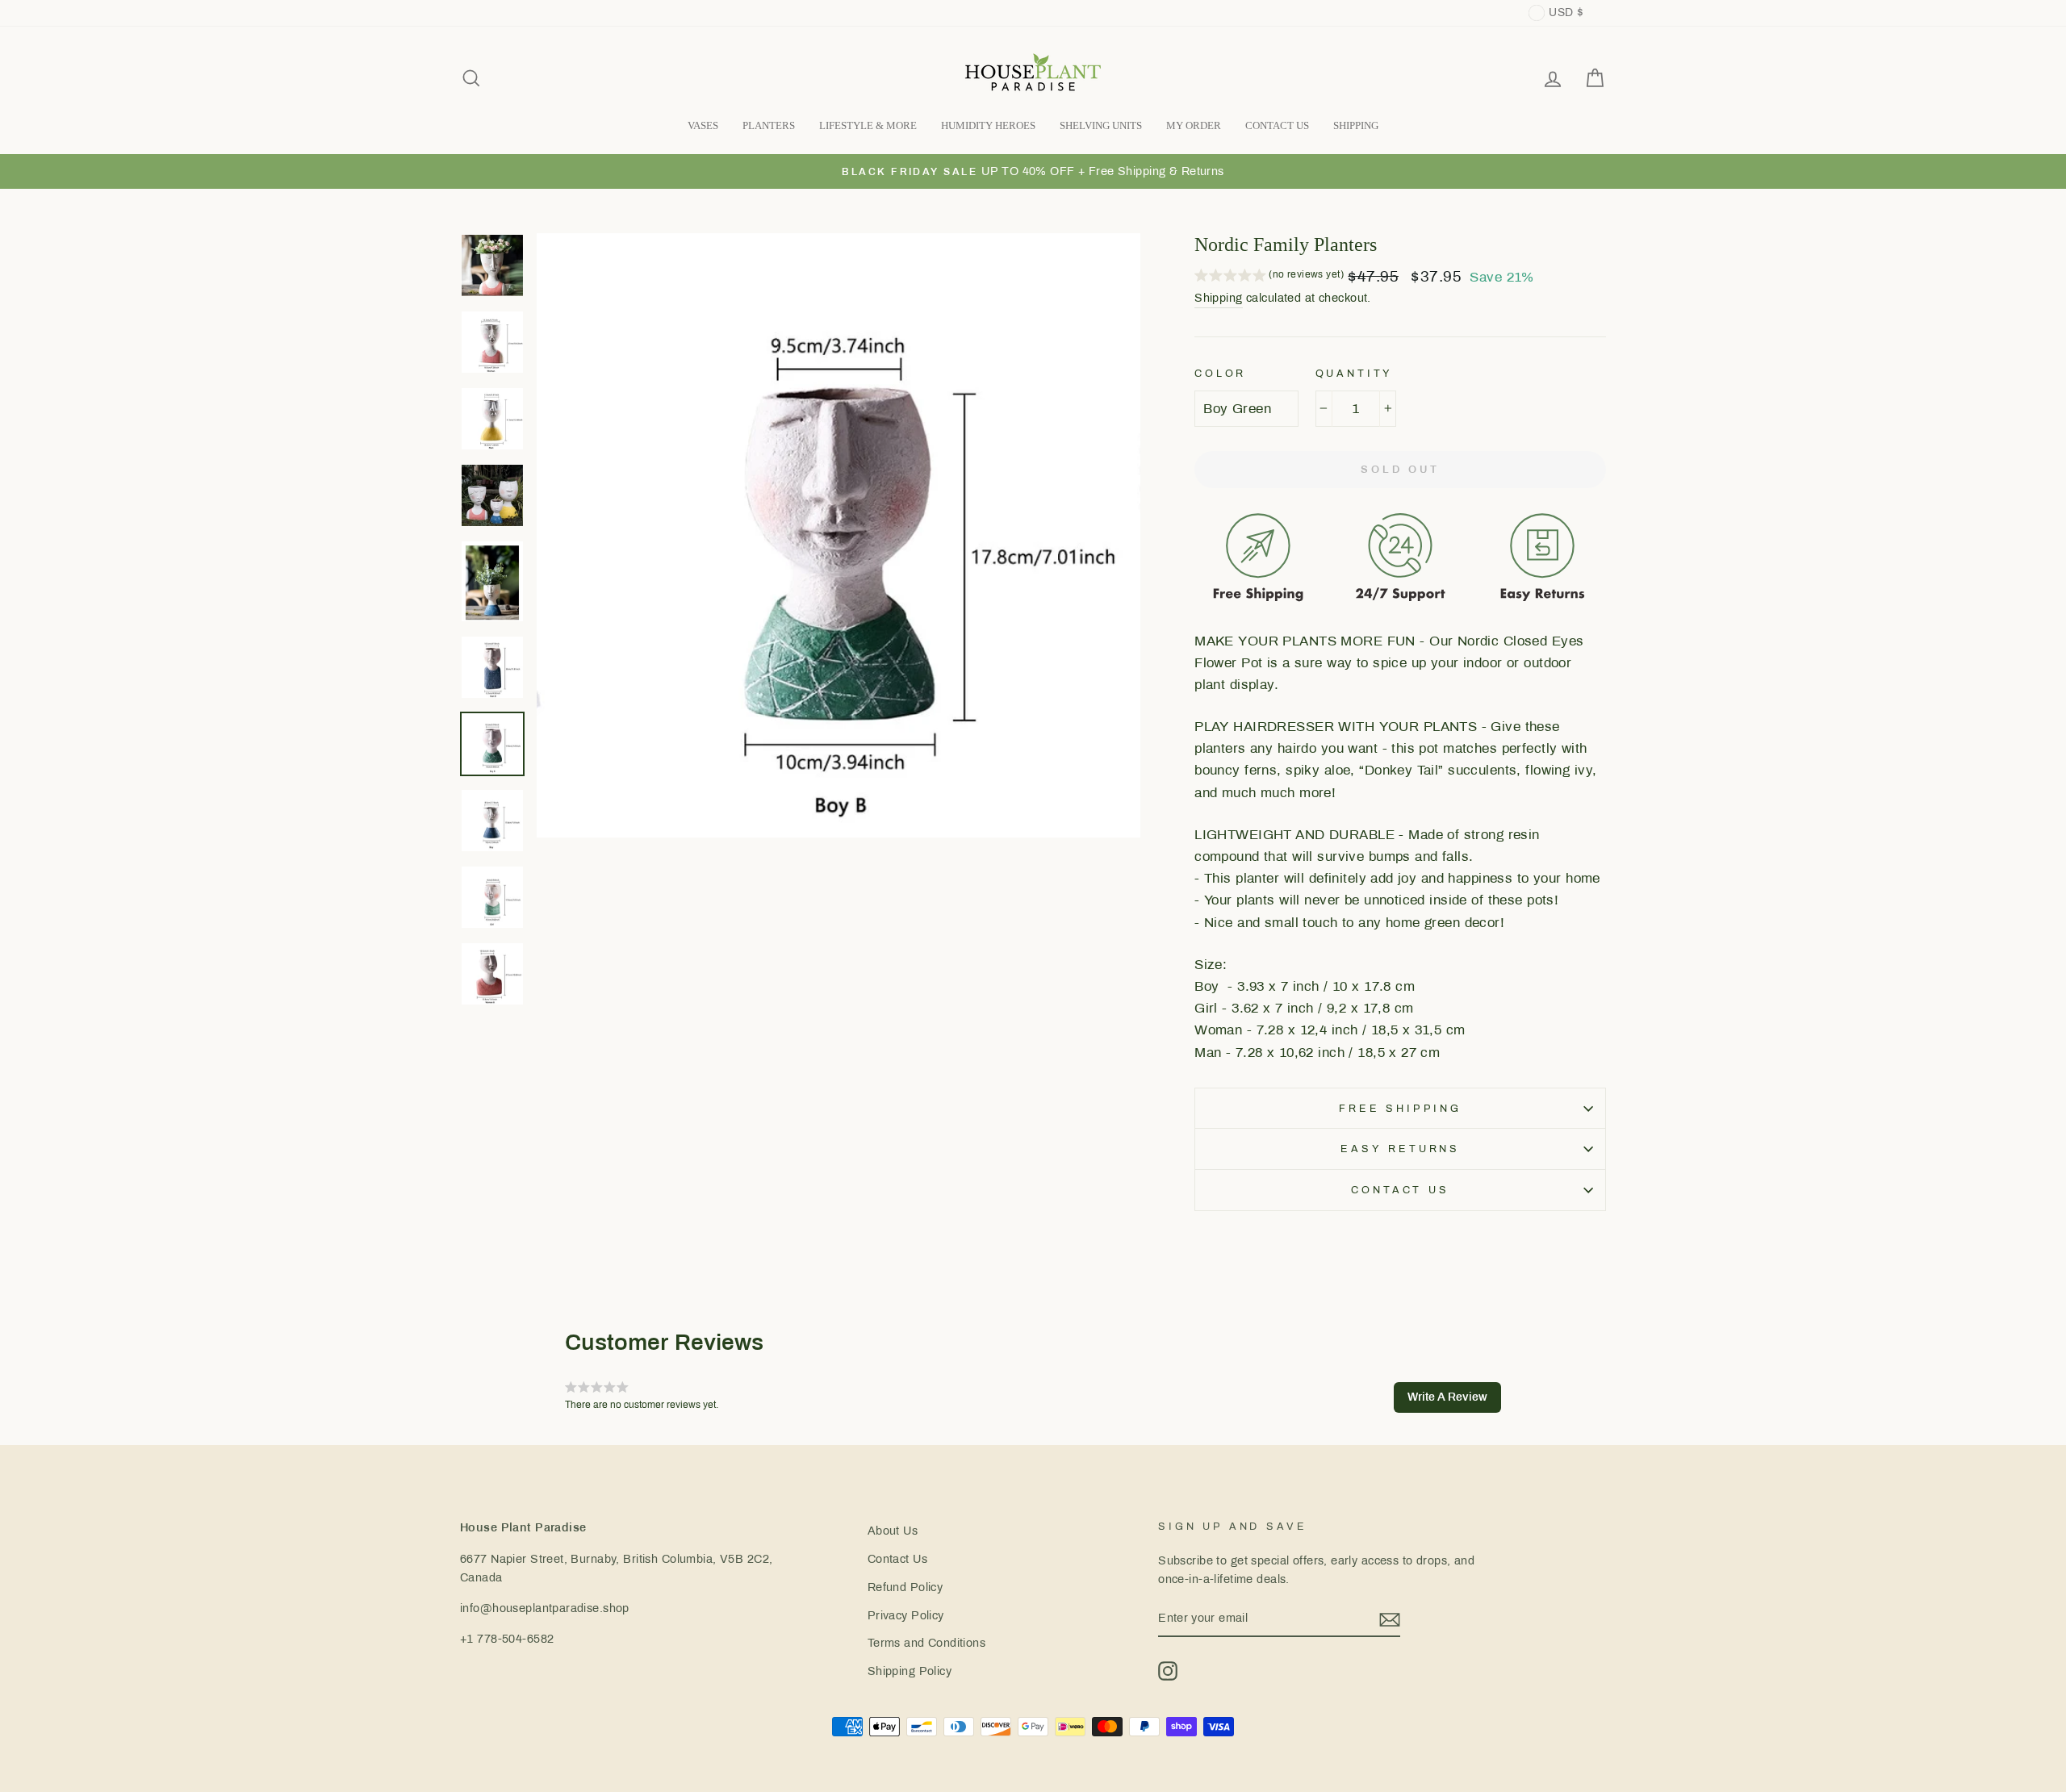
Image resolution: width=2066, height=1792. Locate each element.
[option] (1033, 171)
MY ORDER (1194, 125)
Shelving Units (1101, 125)
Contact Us (897, 1559)
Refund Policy (905, 1587)
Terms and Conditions (927, 1643)
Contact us (1400, 1190)
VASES (703, 125)
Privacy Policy (906, 1615)
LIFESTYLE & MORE (868, 125)
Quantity (1355, 374)
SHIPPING (1356, 125)
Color (1220, 374)
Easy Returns (1400, 1149)
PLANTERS (769, 125)
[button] (1269, 277)
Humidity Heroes (988, 125)
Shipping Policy (910, 1671)
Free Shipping (1400, 1109)
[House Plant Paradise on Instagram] (1168, 1671)
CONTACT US (1277, 125)
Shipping (1218, 298)
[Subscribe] (1390, 1619)
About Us (893, 1531)
